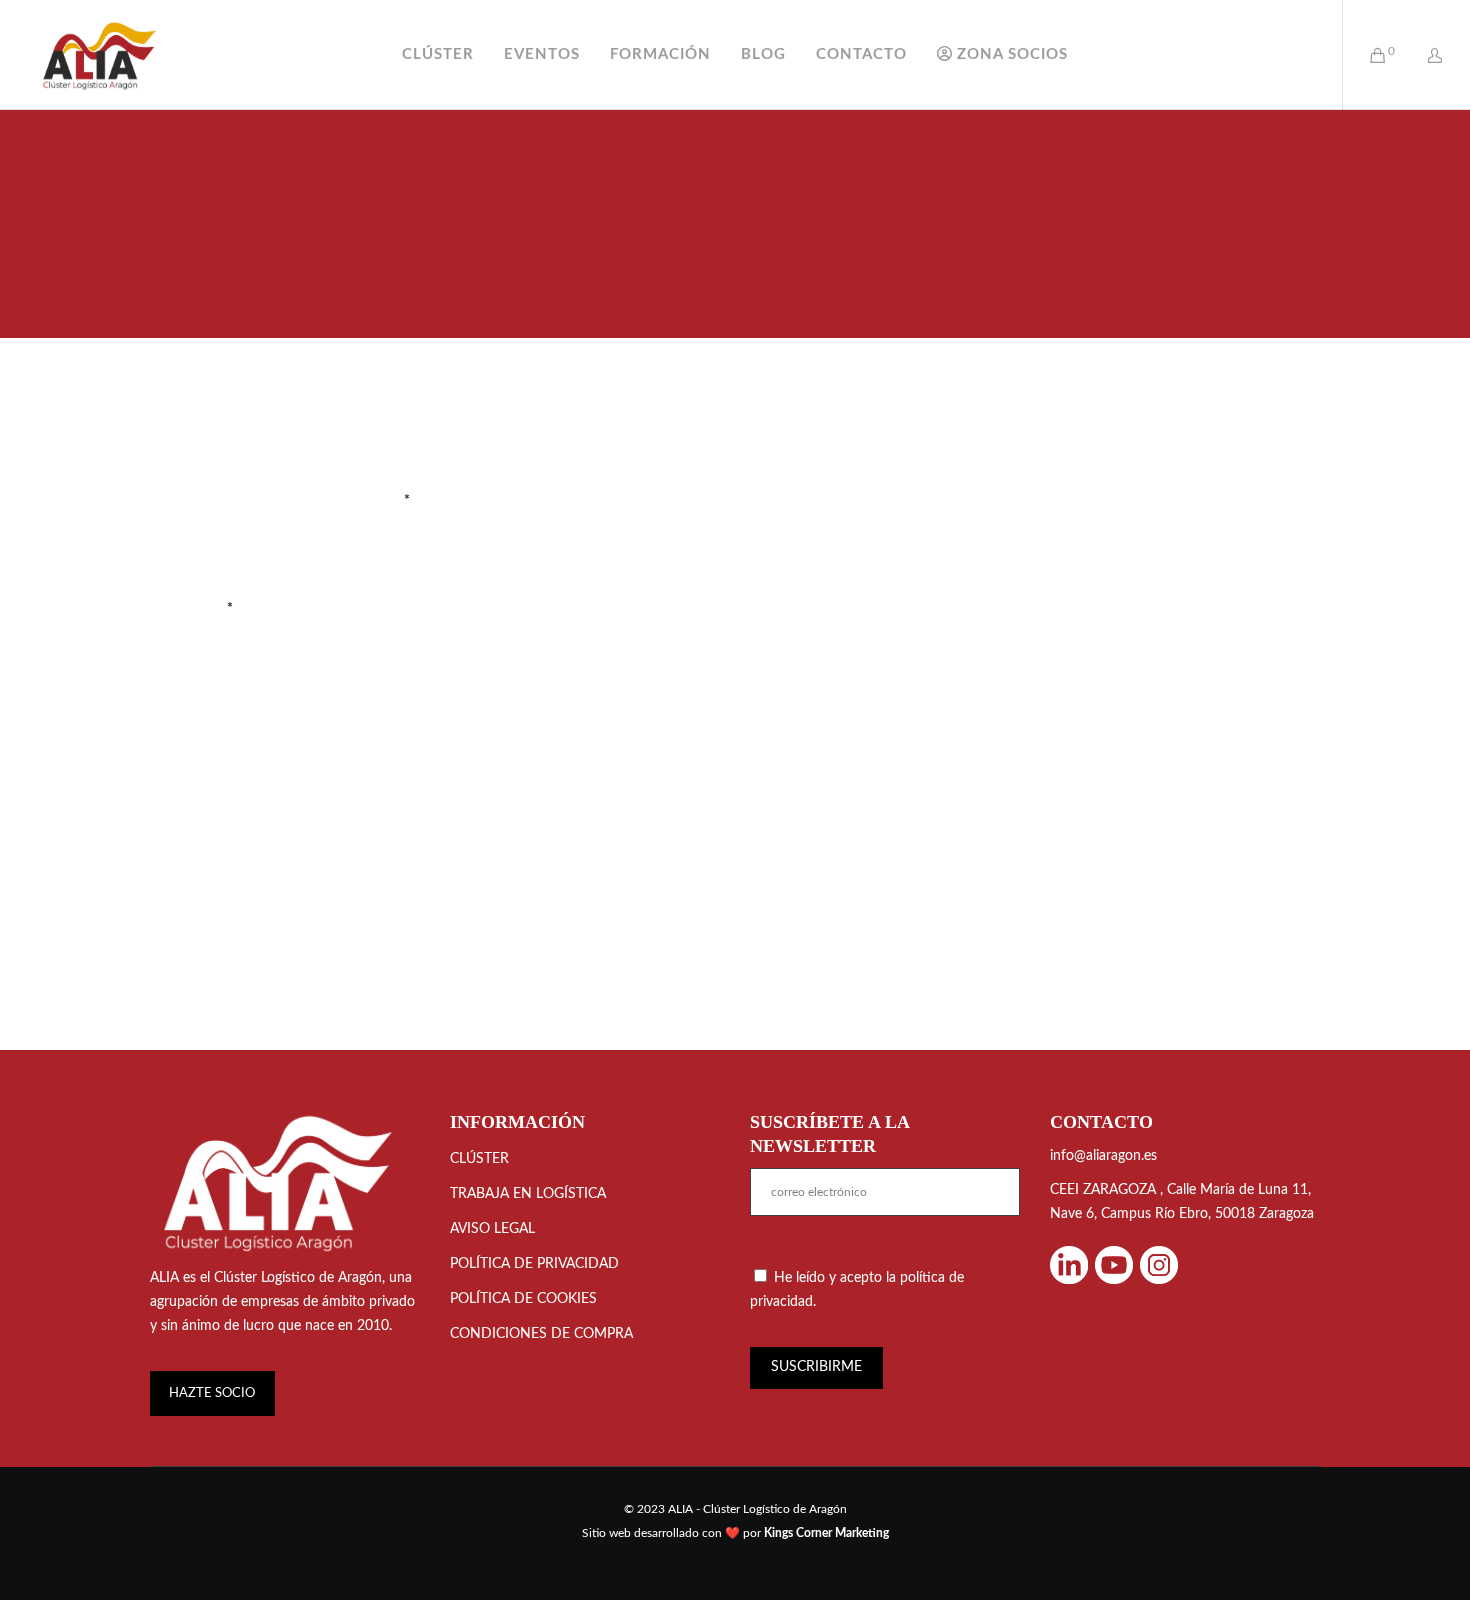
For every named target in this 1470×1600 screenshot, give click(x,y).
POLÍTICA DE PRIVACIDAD (534, 1264)
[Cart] (1365, 55)
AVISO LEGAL (492, 1229)
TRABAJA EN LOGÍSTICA (528, 1194)
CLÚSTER (479, 1159)
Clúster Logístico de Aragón (298, 1278)
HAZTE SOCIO (212, 1393)
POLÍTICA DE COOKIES (523, 1299)
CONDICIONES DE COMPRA (541, 1334)
